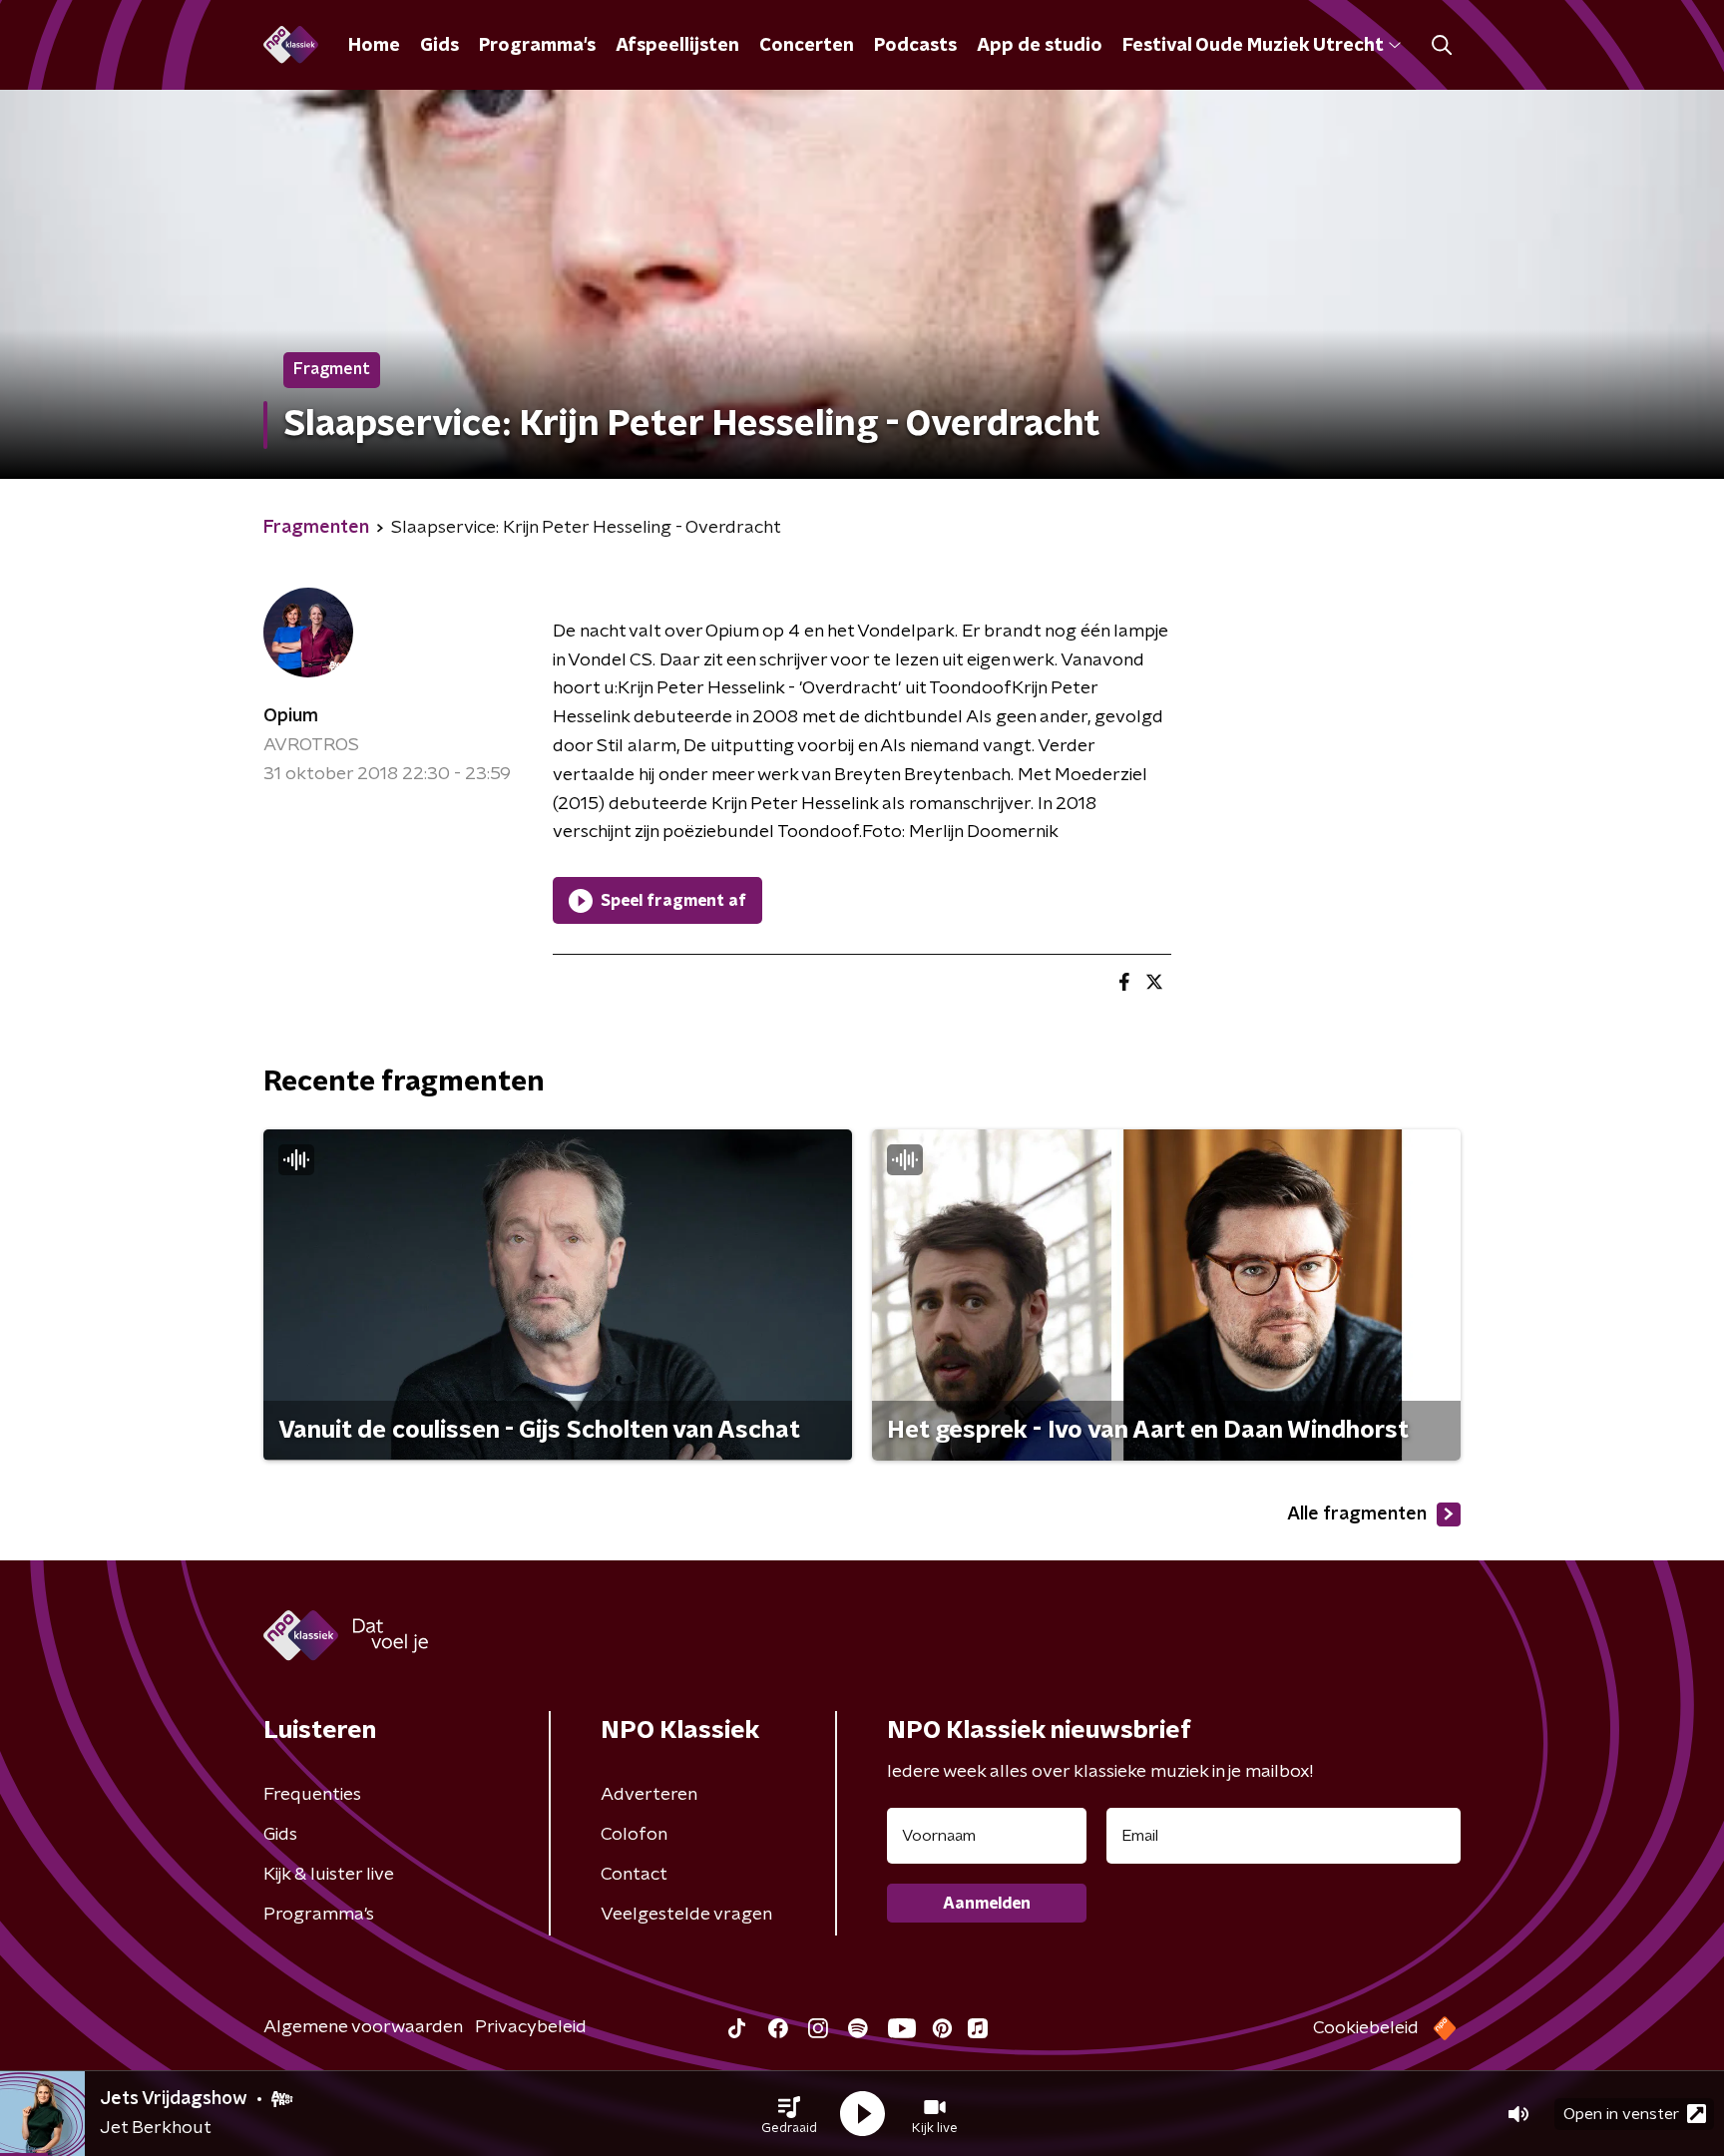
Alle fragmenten (1357, 1514)
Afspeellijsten (677, 46)
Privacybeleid (531, 2027)
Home (374, 46)
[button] (789, 2114)
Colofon (634, 1835)
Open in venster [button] (1621, 2114)
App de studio (1040, 46)
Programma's (537, 46)
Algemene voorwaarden (363, 2027)
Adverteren (649, 1795)
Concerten (807, 46)
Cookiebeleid (1366, 2028)
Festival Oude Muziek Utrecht (1253, 46)
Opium (291, 716)
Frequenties (312, 1795)
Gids (439, 46)
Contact (634, 1875)
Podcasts (915, 46)
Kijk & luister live (329, 1875)
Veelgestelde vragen (686, 1915)
